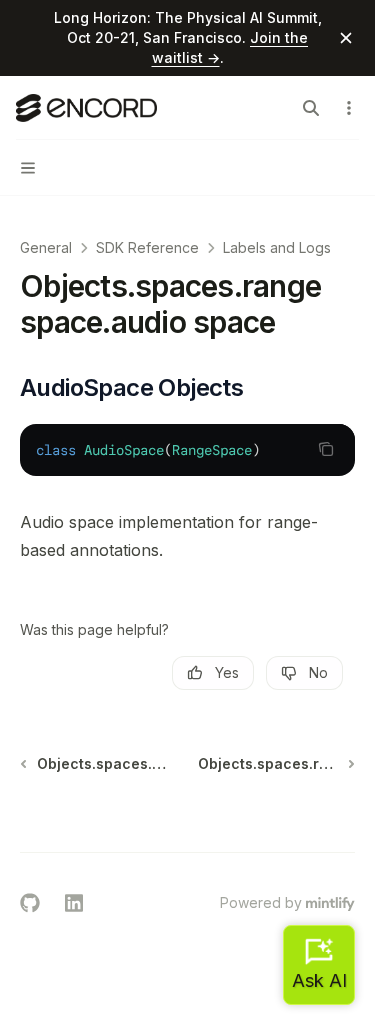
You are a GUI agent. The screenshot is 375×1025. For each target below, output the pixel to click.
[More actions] (349, 108)
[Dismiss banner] (346, 38)
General (46, 247)
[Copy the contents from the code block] (326, 449)
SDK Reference (147, 247)
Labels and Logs (277, 247)
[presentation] (187, 450)
